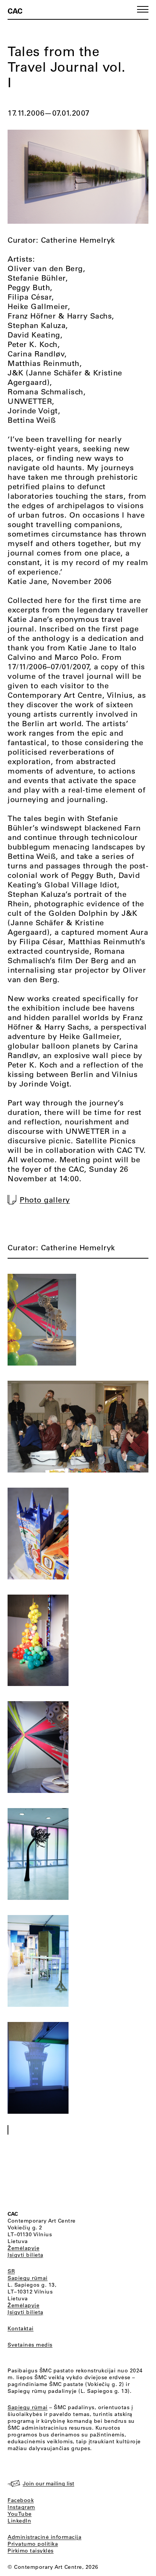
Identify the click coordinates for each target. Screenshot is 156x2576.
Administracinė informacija (44, 2537)
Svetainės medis (30, 2345)
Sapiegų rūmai (28, 2278)
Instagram (21, 2507)
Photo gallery (45, 1200)
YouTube (20, 2514)
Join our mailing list (48, 2483)
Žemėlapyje (23, 2248)
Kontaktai (21, 2328)
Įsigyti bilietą (26, 2255)
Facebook (21, 2500)
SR (11, 2271)
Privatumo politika (33, 2544)
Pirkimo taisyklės (31, 2551)
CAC (15, 11)
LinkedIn (19, 2521)
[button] (143, 9)
